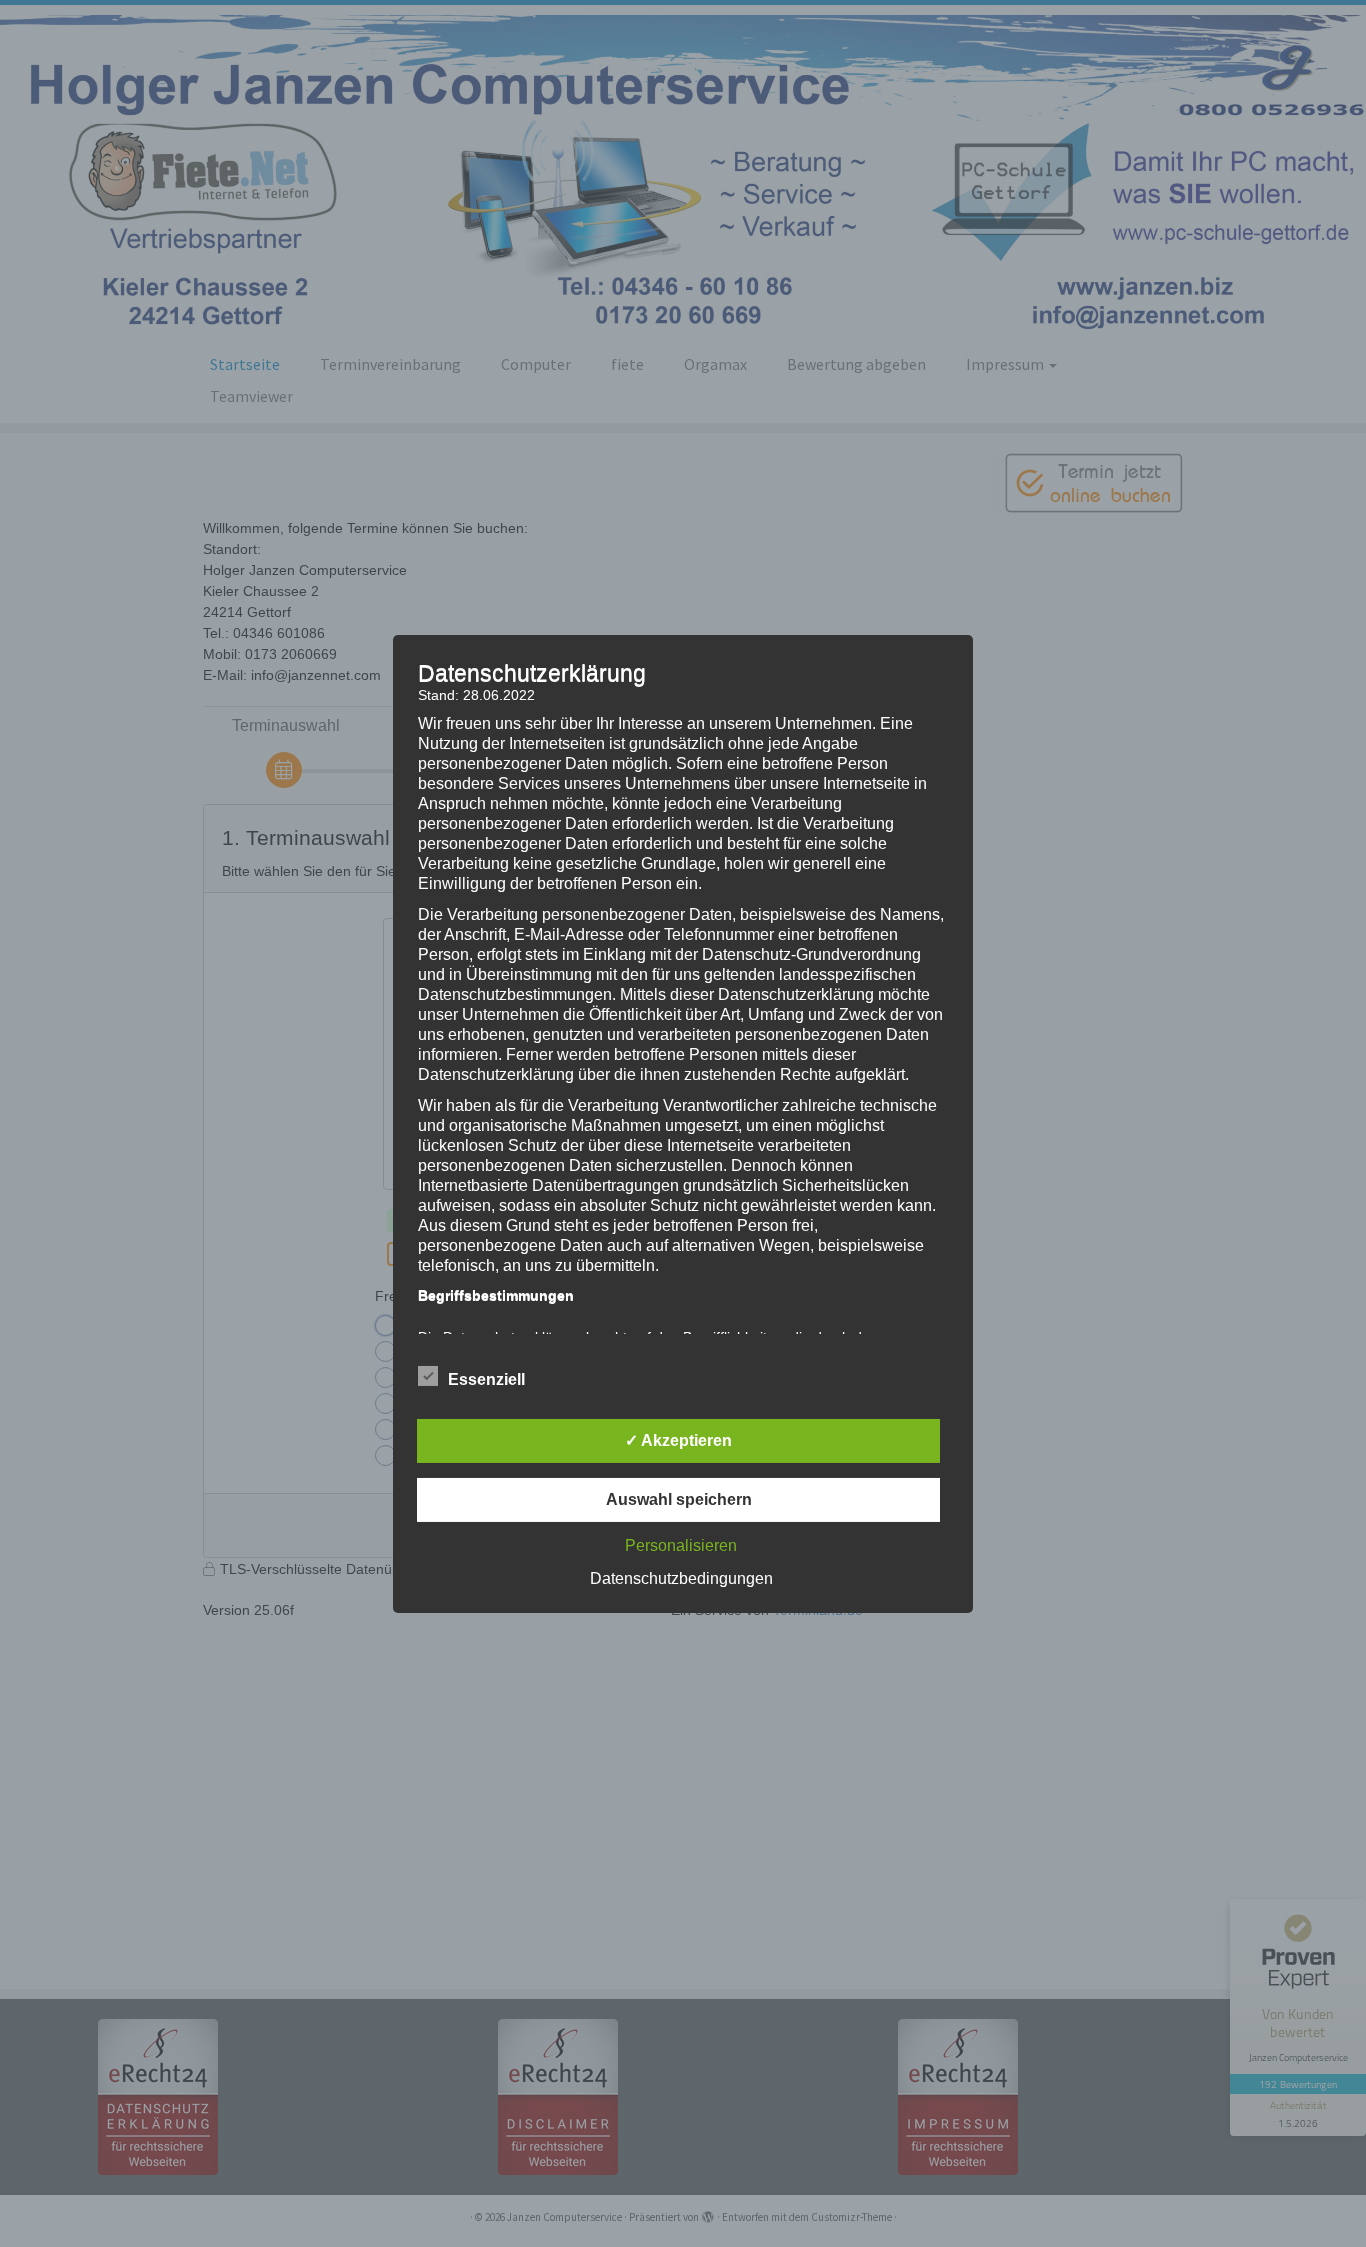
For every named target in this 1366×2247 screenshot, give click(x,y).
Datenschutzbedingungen (681, 1578)
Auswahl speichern (679, 1499)
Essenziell (486, 1379)
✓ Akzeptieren (678, 1440)
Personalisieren (681, 1545)
